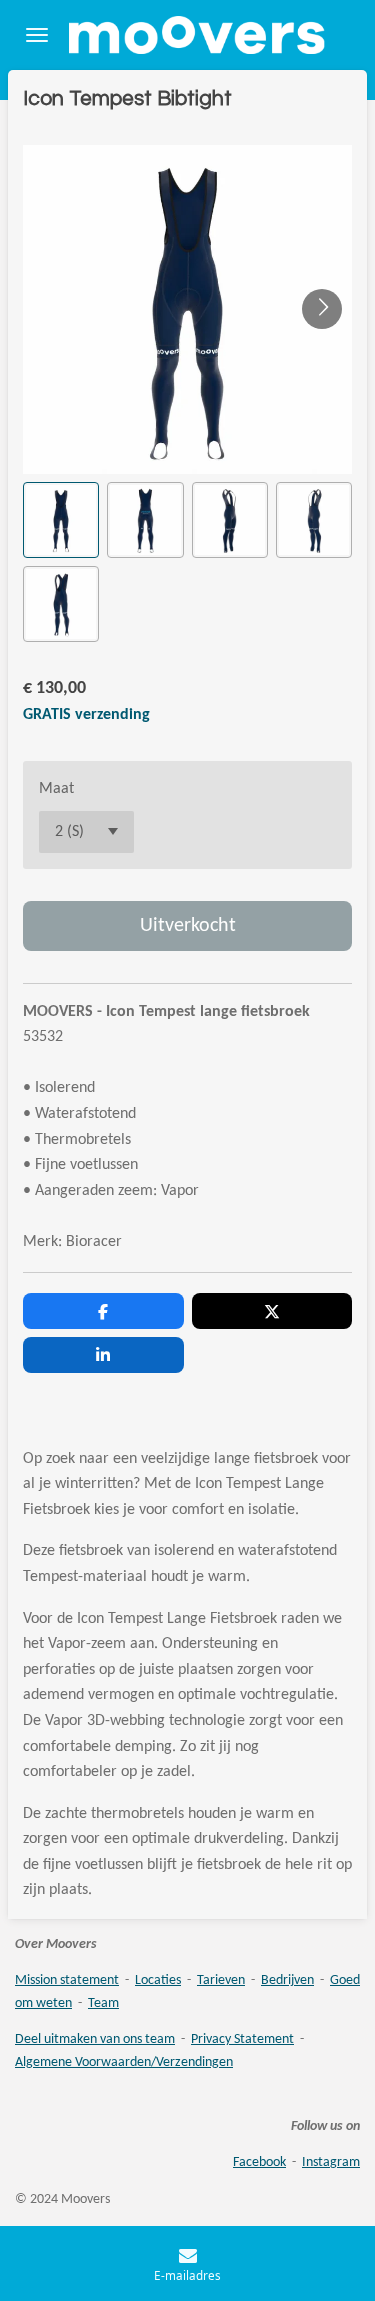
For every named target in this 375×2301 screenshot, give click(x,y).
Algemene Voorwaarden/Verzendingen (124, 2062)
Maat (56, 789)
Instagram (331, 2162)
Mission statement (67, 1980)
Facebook (259, 2162)
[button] (61, 520)
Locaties (158, 1980)
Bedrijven (287, 1980)
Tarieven (221, 1980)
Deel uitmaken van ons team (95, 2039)
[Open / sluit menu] (37, 35)
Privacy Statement (242, 2039)
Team (103, 2003)
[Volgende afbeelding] (322, 309)
